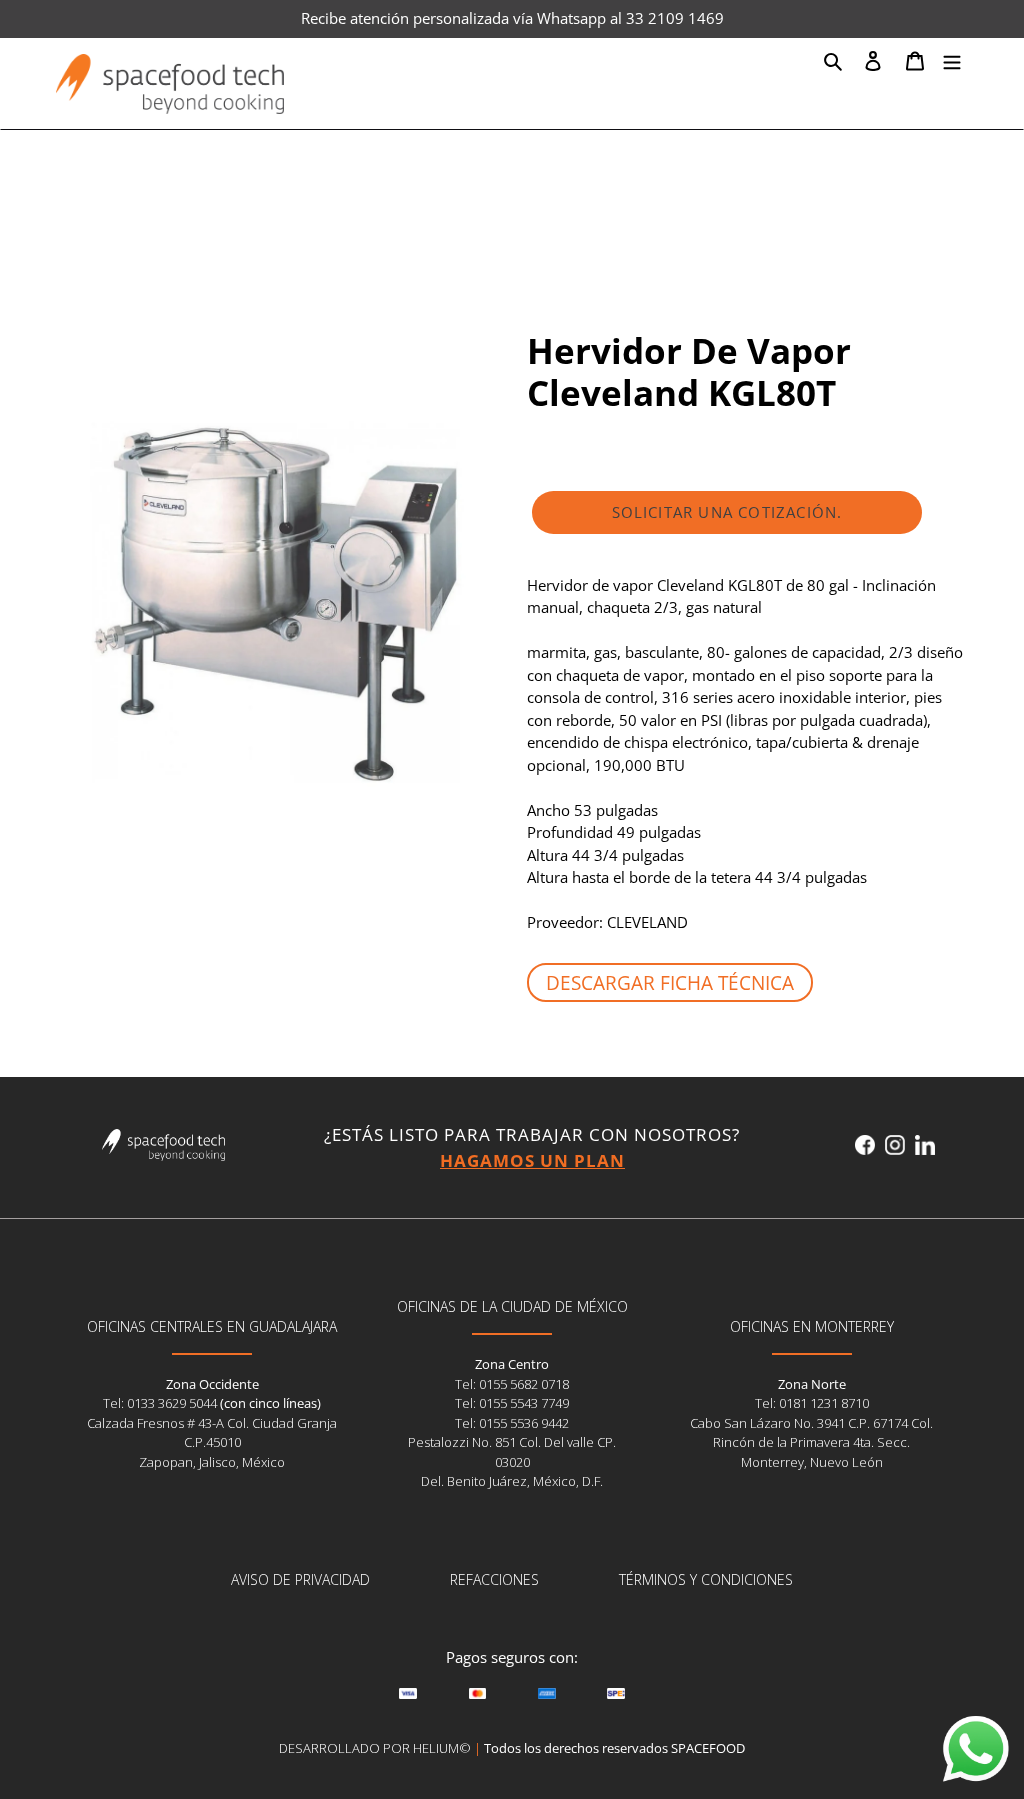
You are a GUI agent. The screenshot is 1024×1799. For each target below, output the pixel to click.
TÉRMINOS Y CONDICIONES (706, 1579)
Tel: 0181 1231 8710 (812, 1403)
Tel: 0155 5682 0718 (512, 1384)
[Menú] (952, 60)
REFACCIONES (494, 1579)
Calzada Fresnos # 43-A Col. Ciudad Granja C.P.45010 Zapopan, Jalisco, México (212, 1442)
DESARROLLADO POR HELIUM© (375, 1748)
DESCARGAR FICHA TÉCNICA (670, 982)
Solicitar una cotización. (727, 512)
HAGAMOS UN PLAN (532, 1160)
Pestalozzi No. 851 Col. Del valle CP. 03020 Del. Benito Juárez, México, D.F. (512, 1461)
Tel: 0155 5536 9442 (512, 1423)
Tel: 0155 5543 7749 (512, 1403)
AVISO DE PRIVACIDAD (300, 1579)
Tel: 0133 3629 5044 (161, 1403)
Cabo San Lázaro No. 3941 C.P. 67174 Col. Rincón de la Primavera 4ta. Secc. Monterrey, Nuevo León (811, 1442)
